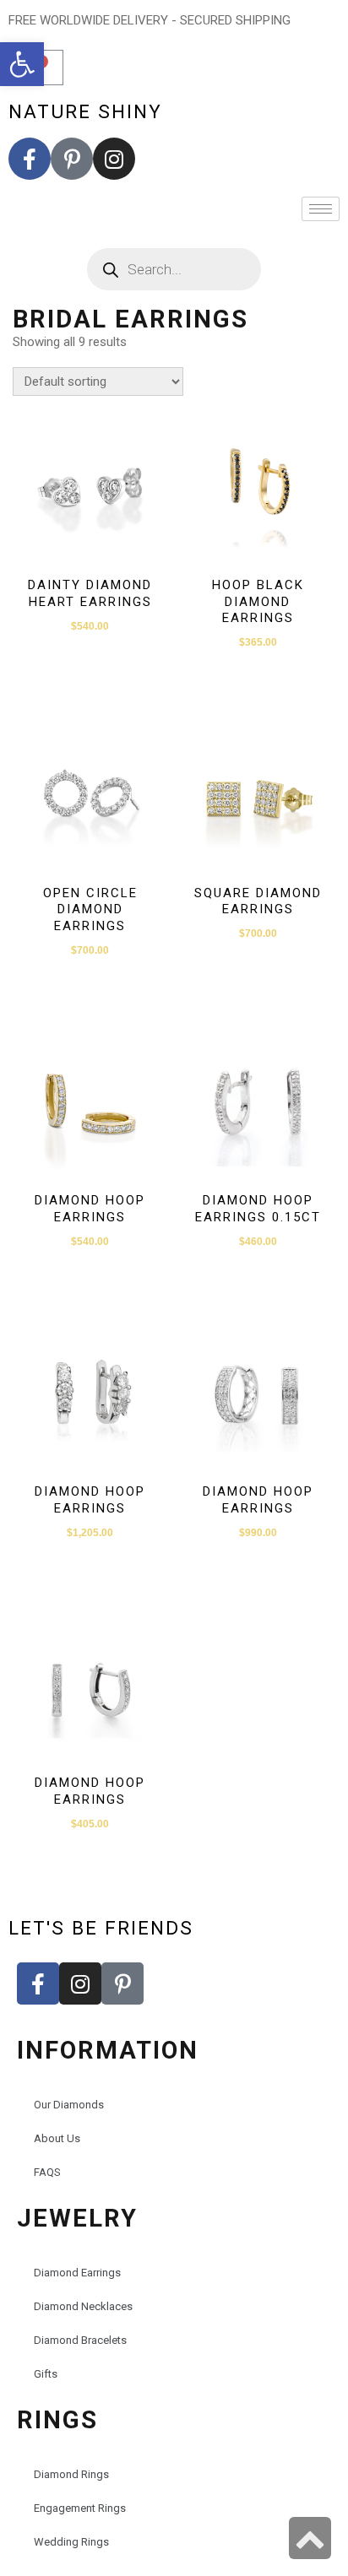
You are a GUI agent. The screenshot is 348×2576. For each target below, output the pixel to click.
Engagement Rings (80, 2508)
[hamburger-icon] (321, 209)
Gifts (46, 2374)
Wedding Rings (71, 2542)
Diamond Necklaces (83, 2306)
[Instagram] (114, 159)
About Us (57, 2138)
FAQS (47, 2172)
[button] (22, 64)
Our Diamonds (69, 2105)
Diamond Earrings (77, 2273)
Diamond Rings (71, 2474)
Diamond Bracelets (80, 2340)
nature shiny (85, 111)
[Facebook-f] (30, 159)
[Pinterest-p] (72, 159)
